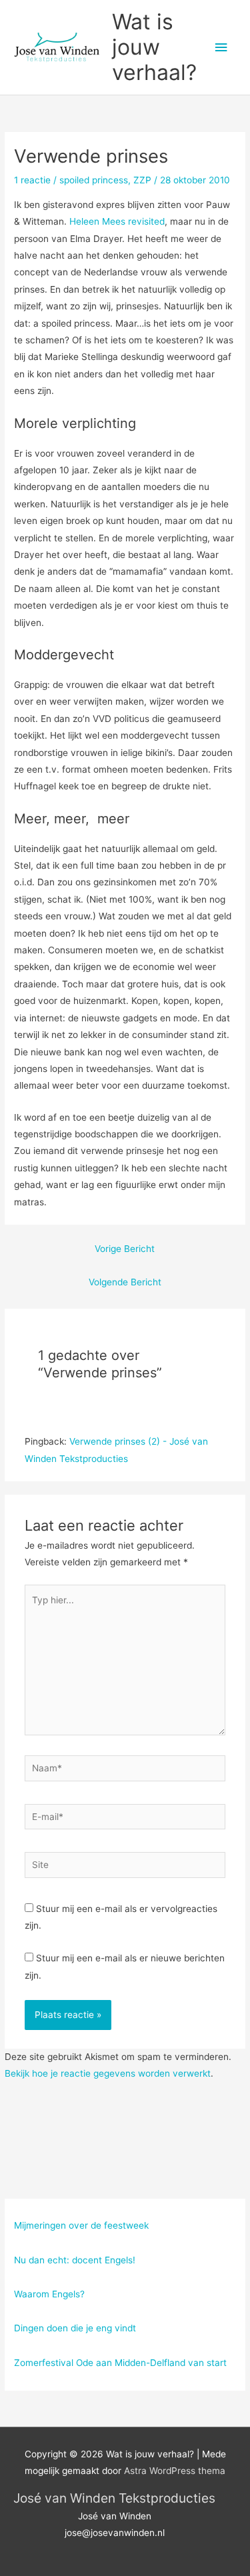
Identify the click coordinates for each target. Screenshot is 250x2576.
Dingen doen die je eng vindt (75, 2328)
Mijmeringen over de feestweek (81, 2225)
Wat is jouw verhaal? (154, 47)
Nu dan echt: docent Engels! (75, 2260)
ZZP (142, 180)
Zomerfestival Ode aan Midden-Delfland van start (120, 2363)
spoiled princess (94, 180)
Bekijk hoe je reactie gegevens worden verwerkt (108, 2073)
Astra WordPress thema (175, 2471)
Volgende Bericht (125, 1282)
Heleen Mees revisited (117, 221)
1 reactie (32, 180)
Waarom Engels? (49, 2294)
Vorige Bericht (125, 1249)
